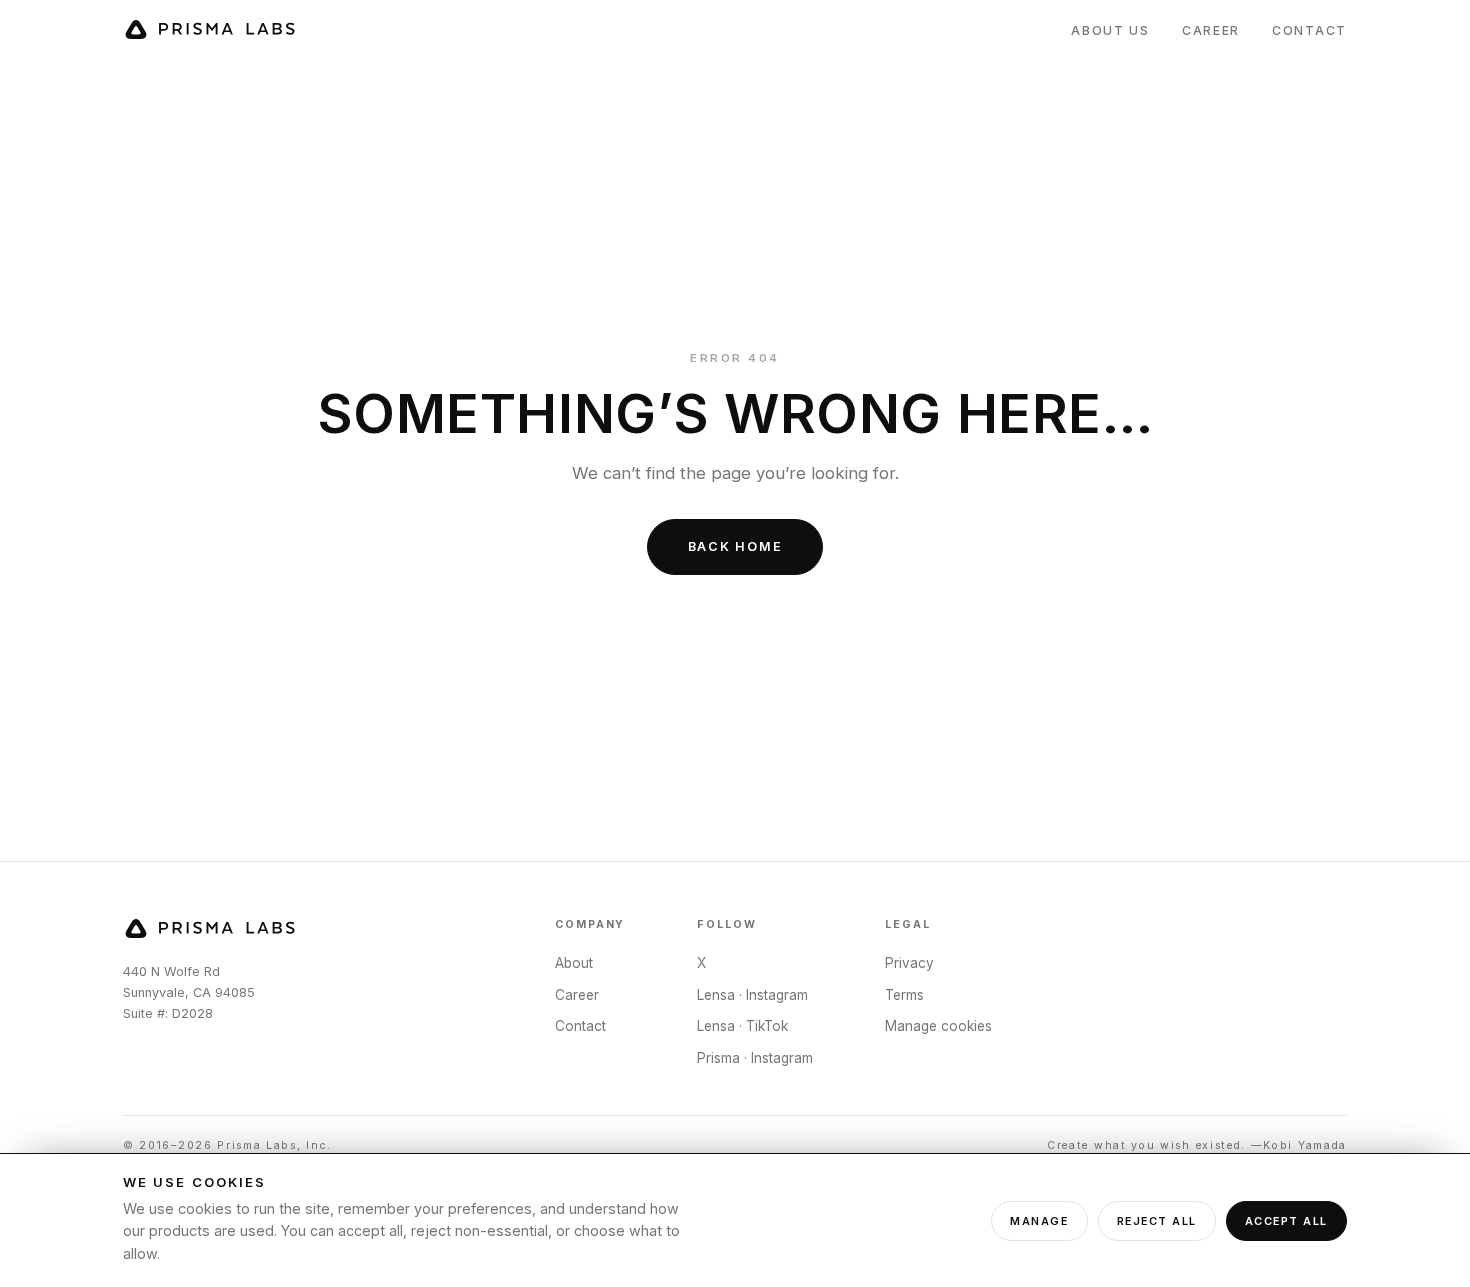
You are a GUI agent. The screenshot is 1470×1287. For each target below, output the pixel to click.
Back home (735, 546)
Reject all (1157, 1221)
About (574, 963)
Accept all (1286, 1221)
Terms (904, 995)
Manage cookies (938, 1026)
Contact (1309, 30)
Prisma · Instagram (755, 1058)
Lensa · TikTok (742, 1026)
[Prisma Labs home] (211, 31)
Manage (1039, 1221)
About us (1110, 30)
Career (1211, 30)
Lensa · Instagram (752, 995)
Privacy (909, 963)
